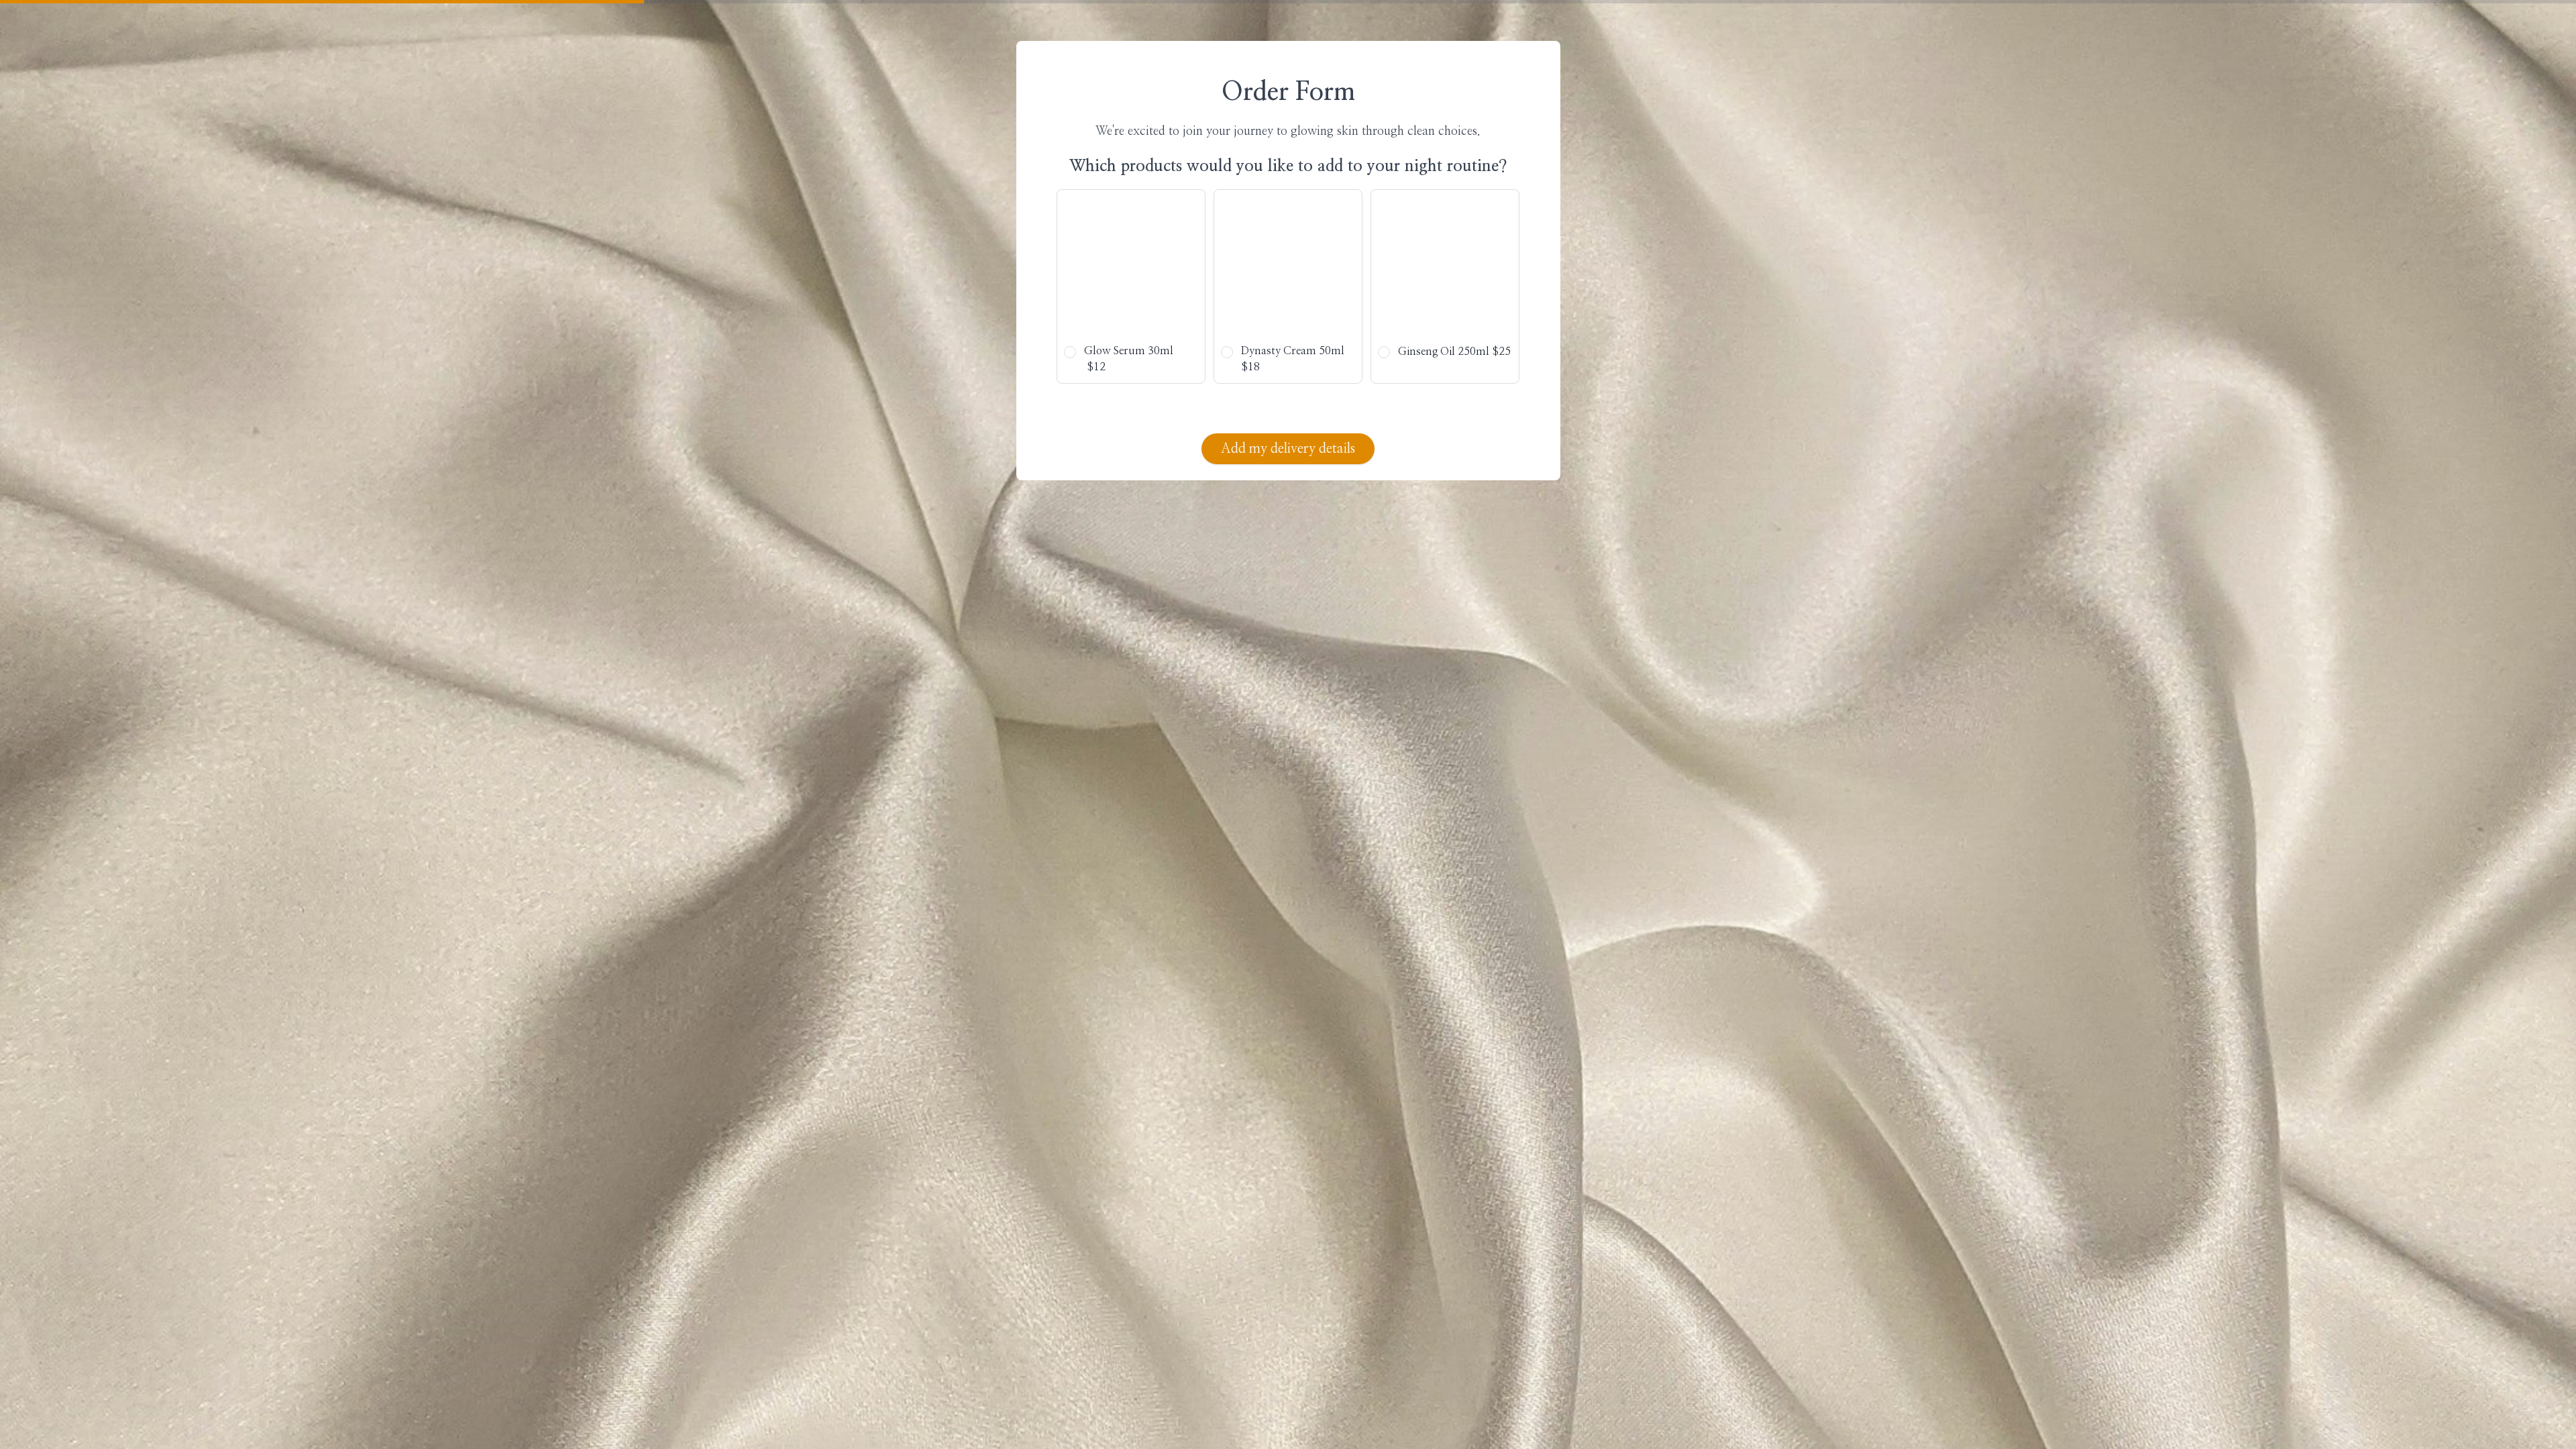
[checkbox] (1131, 286)
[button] (1131, 286)
